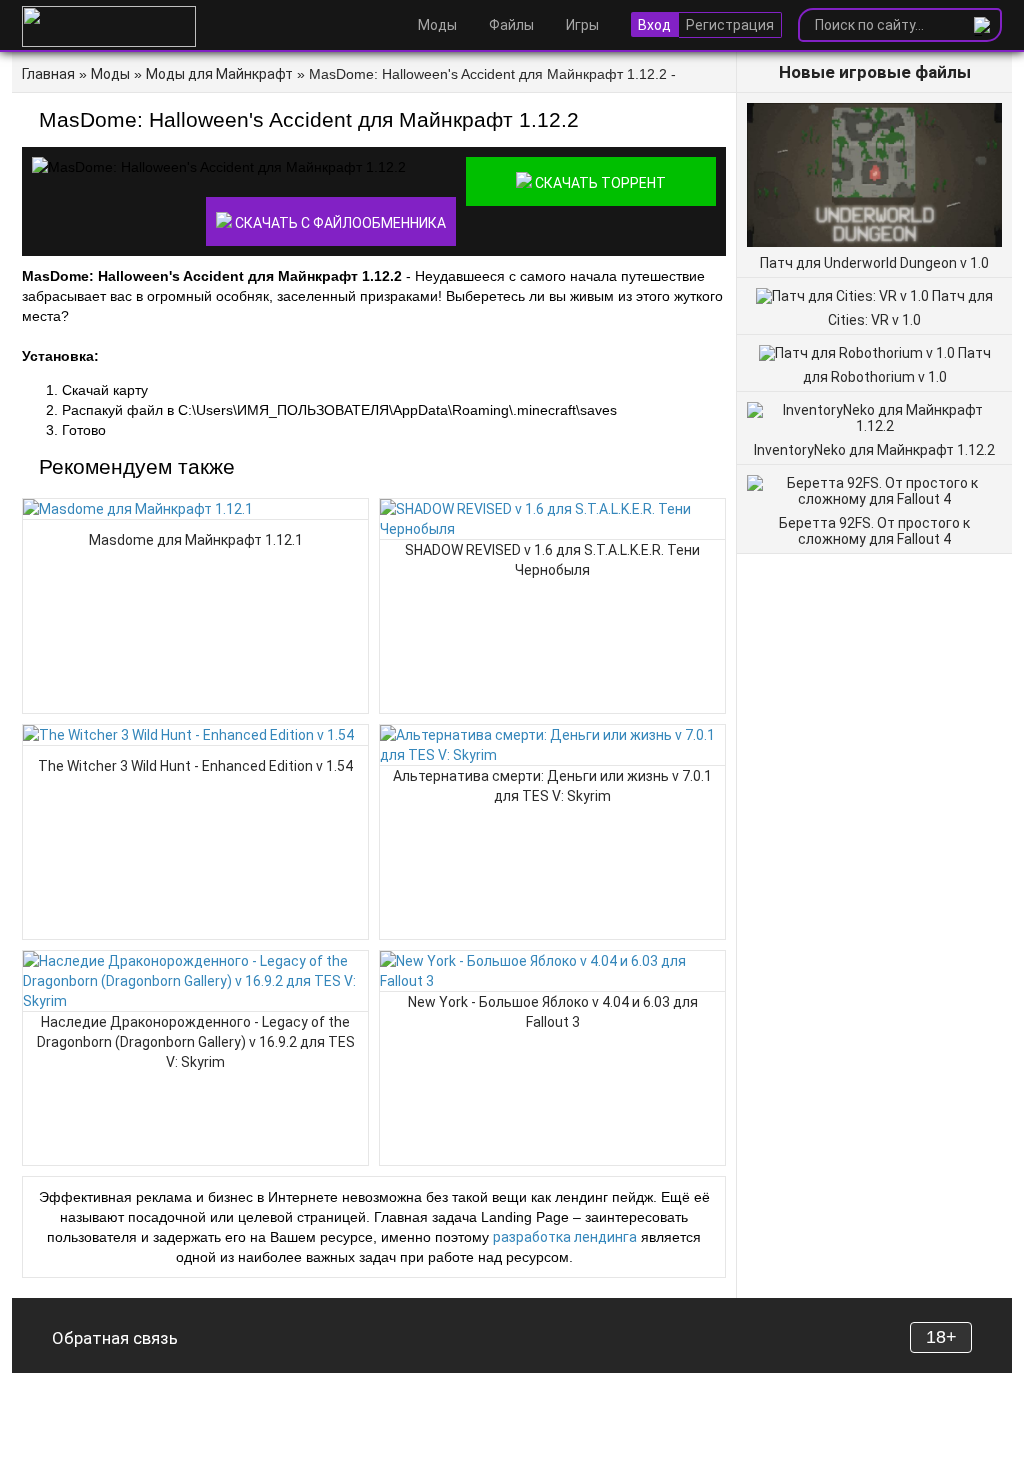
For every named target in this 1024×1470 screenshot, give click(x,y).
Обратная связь (115, 1338)
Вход (654, 25)
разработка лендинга (565, 1237)
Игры (582, 25)
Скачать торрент (599, 183)
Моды (437, 25)
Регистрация (730, 25)
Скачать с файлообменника (339, 223)
